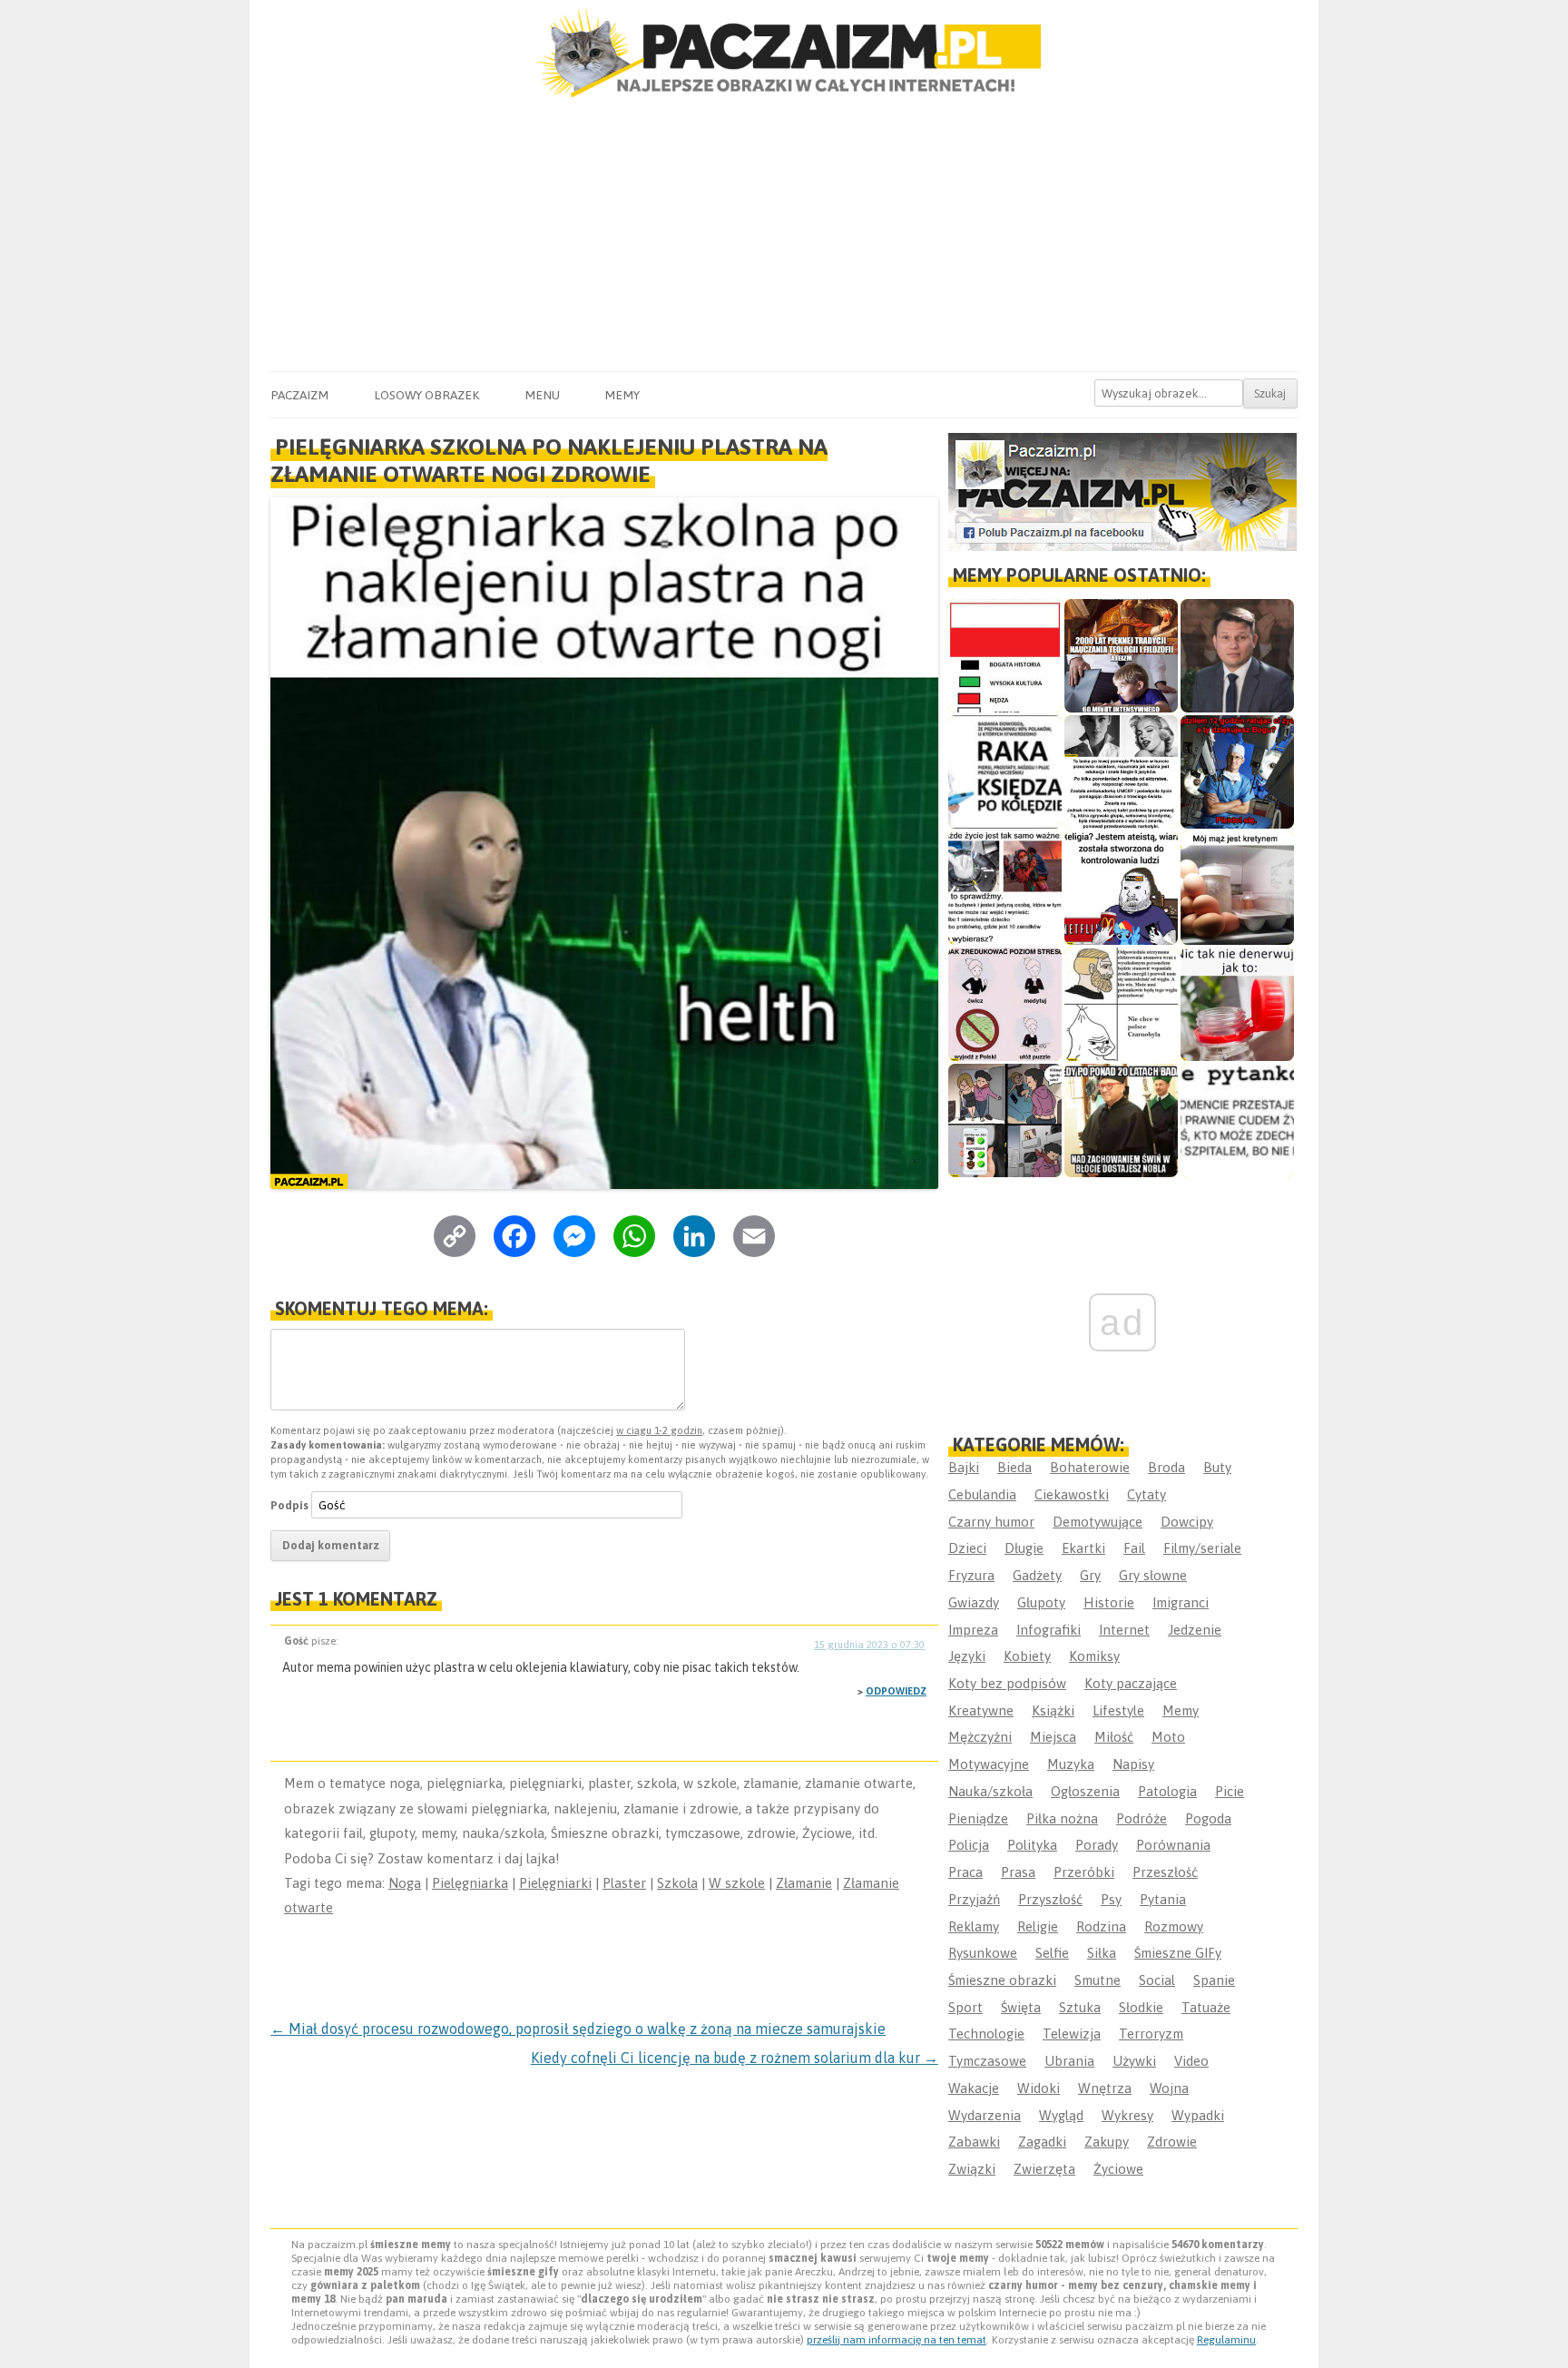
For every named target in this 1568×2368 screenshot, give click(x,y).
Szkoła (677, 1883)
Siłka (1102, 1953)
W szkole (737, 1883)
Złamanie (804, 1883)
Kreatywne (981, 1710)
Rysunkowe (983, 1953)
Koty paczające (1131, 1683)
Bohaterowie (1090, 1467)
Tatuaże (1206, 2007)
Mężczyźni (980, 1737)
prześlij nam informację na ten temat (897, 2340)
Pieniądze (978, 1818)
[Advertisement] (784, 235)
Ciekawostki (1072, 1494)
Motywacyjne (989, 1764)
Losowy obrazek (426, 395)
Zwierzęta (1044, 2169)
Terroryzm (1151, 2034)
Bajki (964, 1467)
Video (1191, 2061)
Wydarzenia (985, 2115)
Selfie (1052, 1953)
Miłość (1114, 1737)
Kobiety (1027, 1656)
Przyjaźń (974, 1899)
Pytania (1163, 1899)
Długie (1024, 1548)
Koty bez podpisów (1007, 1683)
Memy (622, 395)
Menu (542, 395)
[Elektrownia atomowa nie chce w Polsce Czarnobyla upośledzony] (1121, 1004)
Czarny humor (991, 1522)
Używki (1134, 2061)
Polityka (1032, 1845)
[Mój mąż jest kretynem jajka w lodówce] (1237, 888)
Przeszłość (1165, 1872)
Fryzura (971, 1575)
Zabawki (974, 2142)
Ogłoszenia (1085, 1791)
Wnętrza (1105, 2088)
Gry (1090, 1575)
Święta (1021, 2007)
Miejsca (1053, 1737)
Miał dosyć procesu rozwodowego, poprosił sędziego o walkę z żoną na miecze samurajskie (578, 2029)
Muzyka (1071, 1764)
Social (1157, 1980)
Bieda (1014, 1467)
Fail (1134, 1548)
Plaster (624, 1883)
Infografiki (1049, 1630)
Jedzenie (1195, 1630)
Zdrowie (1172, 2142)
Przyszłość (1050, 1899)
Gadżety (1037, 1575)
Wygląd (1061, 2115)
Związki (972, 2169)
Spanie (1214, 1980)
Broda (1166, 1467)
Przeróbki (1084, 1872)
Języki (967, 1656)
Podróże (1142, 1818)
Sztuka (1080, 2007)
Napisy (1133, 1764)
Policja (969, 1845)
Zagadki (1042, 2142)
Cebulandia (982, 1494)
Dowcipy (1187, 1522)
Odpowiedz (896, 1691)
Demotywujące (1098, 1522)
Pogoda (1208, 1818)
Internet (1124, 1630)
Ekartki (1083, 1548)
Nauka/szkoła (990, 1791)
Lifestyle (1118, 1710)
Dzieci (967, 1548)
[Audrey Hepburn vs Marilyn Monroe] (1121, 772)
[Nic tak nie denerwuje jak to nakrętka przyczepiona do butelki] (1237, 1004)
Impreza (973, 1630)
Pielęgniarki (555, 1883)
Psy (1111, 1899)
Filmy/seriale (1202, 1548)
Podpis (289, 1505)
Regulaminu (1226, 2340)
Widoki (1039, 2088)
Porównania (1173, 1845)
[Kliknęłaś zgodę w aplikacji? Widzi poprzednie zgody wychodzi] (1005, 1120)
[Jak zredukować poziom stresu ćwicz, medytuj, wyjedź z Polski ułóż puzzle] (1005, 1004)
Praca (965, 1872)
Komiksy (1094, 1656)
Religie (1038, 1926)
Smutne (1098, 1980)
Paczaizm (299, 395)
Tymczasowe (987, 2061)
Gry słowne (1153, 1575)
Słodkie (1141, 2007)
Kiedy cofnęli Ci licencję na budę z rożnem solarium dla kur (735, 2058)
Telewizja (1072, 2034)
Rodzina (1101, 1926)
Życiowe (1118, 2169)
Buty (1217, 1467)
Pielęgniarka (470, 1883)
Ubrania (1069, 2061)
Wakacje (974, 2088)
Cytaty (1147, 1494)
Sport (965, 2007)
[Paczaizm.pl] (784, 53)
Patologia (1167, 1791)
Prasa (1018, 1872)
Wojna (1169, 2088)
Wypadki (1198, 2115)
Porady (1097, 1845)
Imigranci (1181, 1602)
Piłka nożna (1062, 1818)
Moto (1168, 1737)
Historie (1109, 1602)
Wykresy (1127, 2115)
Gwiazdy (974, 1602)
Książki (1053, 1710)
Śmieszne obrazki (1002, 1980)
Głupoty (1041, 1602)
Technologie (986, 2034)
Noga (405, 1883)
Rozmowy (1174, 1926)
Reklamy (974, 1926)
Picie (1230, 1791)
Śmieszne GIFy (1178, 1953)
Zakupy (1107, 2142)
